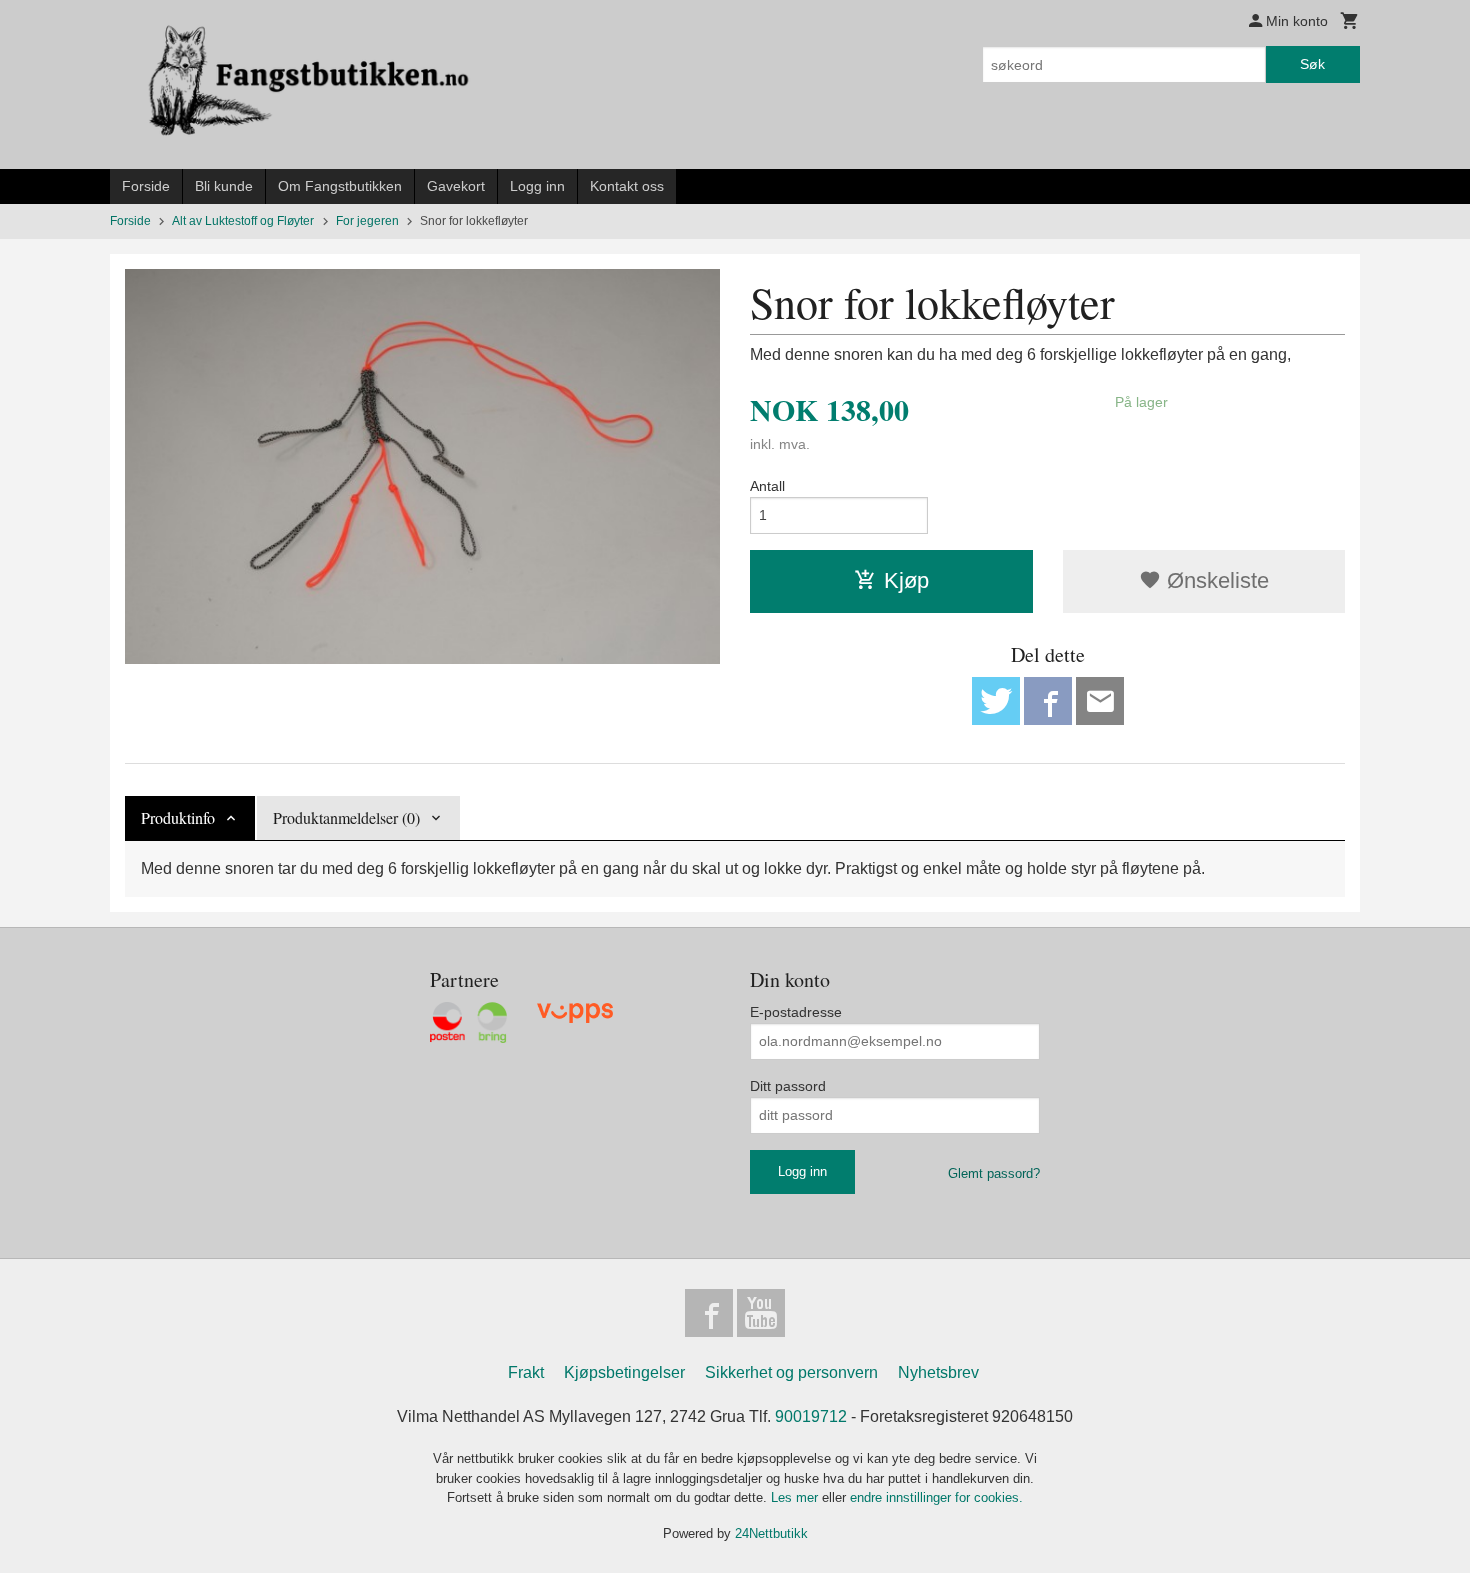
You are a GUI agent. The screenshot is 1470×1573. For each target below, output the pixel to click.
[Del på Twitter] (996, 701)
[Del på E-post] (1100, 701)
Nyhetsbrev (938, 1372)
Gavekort (456, 186)
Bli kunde (224, 186)
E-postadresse (796, 1012)
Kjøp (906, 580)
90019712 (811, 1416)
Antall (767, 486)
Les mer (796, 1497)
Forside (146, 186)
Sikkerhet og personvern (791, 1372)
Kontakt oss (627, 186)
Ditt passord (788, 1086)
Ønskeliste (1215, 580)
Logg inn (537, 186)
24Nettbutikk (771, 1533)
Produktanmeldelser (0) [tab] (346, 817)
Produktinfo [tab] (178, 817)
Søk (1312, 64)
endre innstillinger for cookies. (936, 1497)
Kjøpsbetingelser (624, 1372)
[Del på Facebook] (1048, 701)
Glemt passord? (994, 1173)
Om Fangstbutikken (340, 186)
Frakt (526, 1372)
